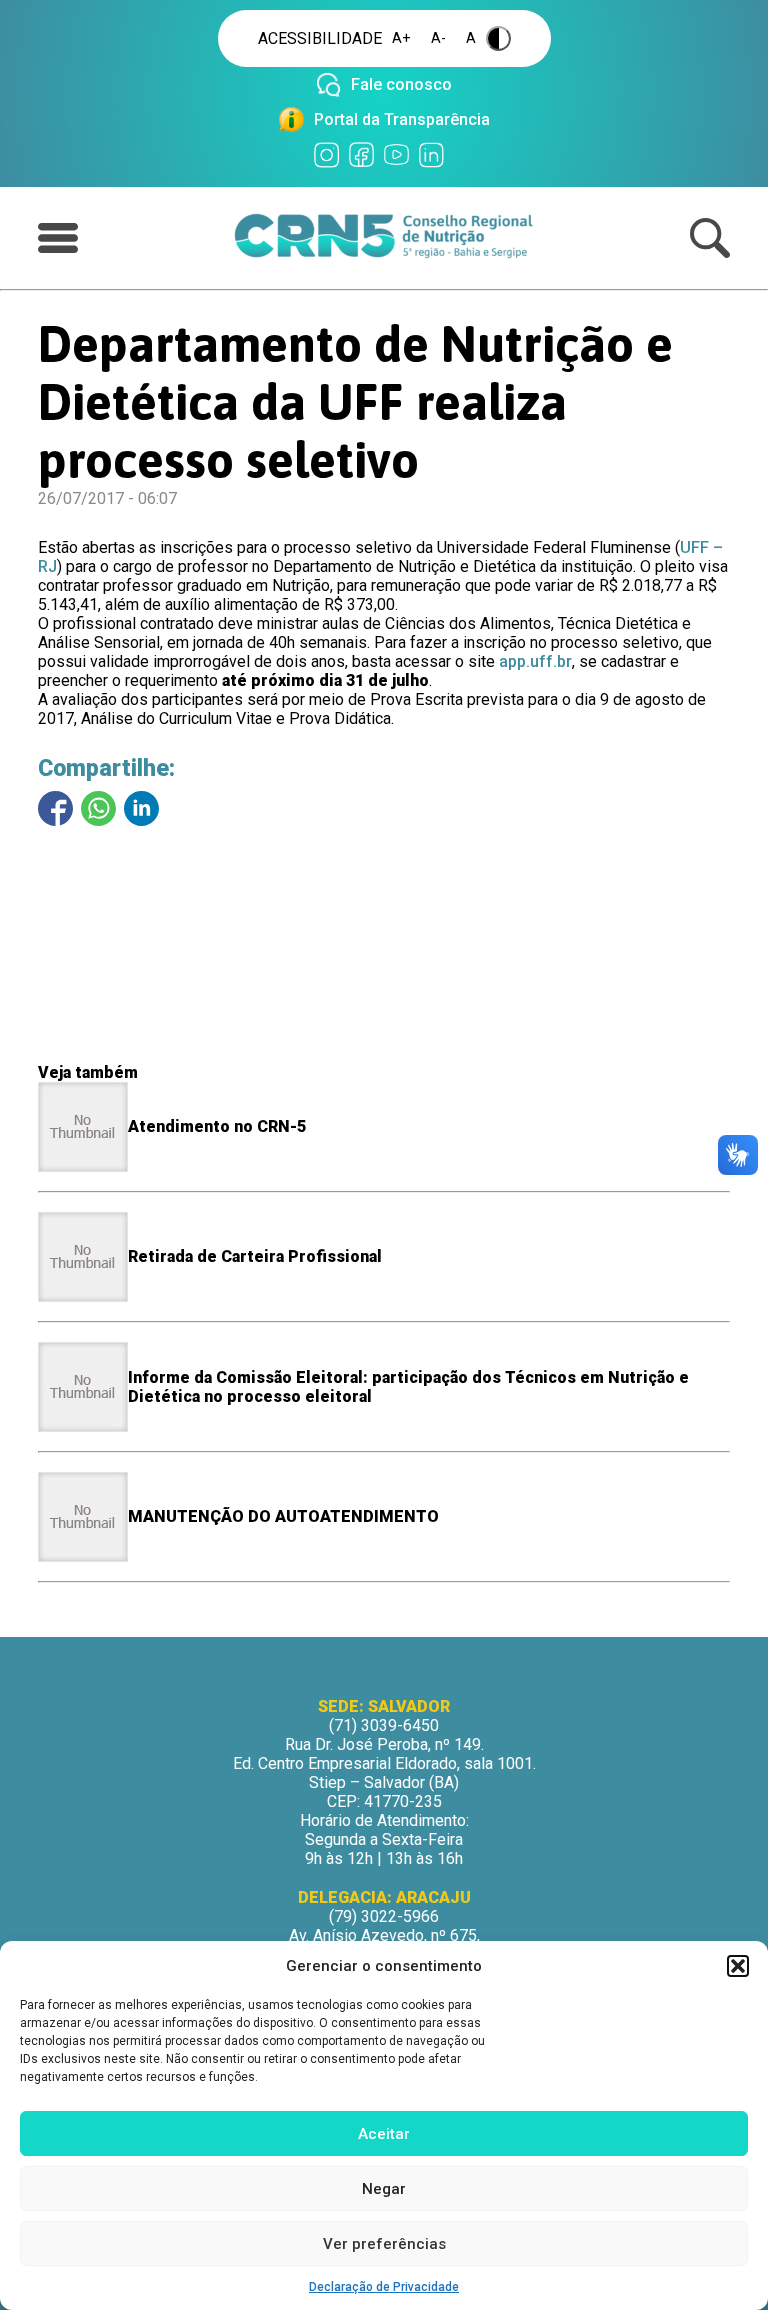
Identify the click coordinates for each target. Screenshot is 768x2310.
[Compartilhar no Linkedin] (141, 808)
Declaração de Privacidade (384, 2287)
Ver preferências (384, 2244)
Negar (384, 2189)
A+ (401, 38)
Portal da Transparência (402, 119)
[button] (738, 1966)
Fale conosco (401, 84)
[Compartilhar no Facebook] (55, 808)
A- (438, 38)
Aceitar (384, 2134)
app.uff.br (535, 661)
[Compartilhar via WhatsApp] (98, 808)
